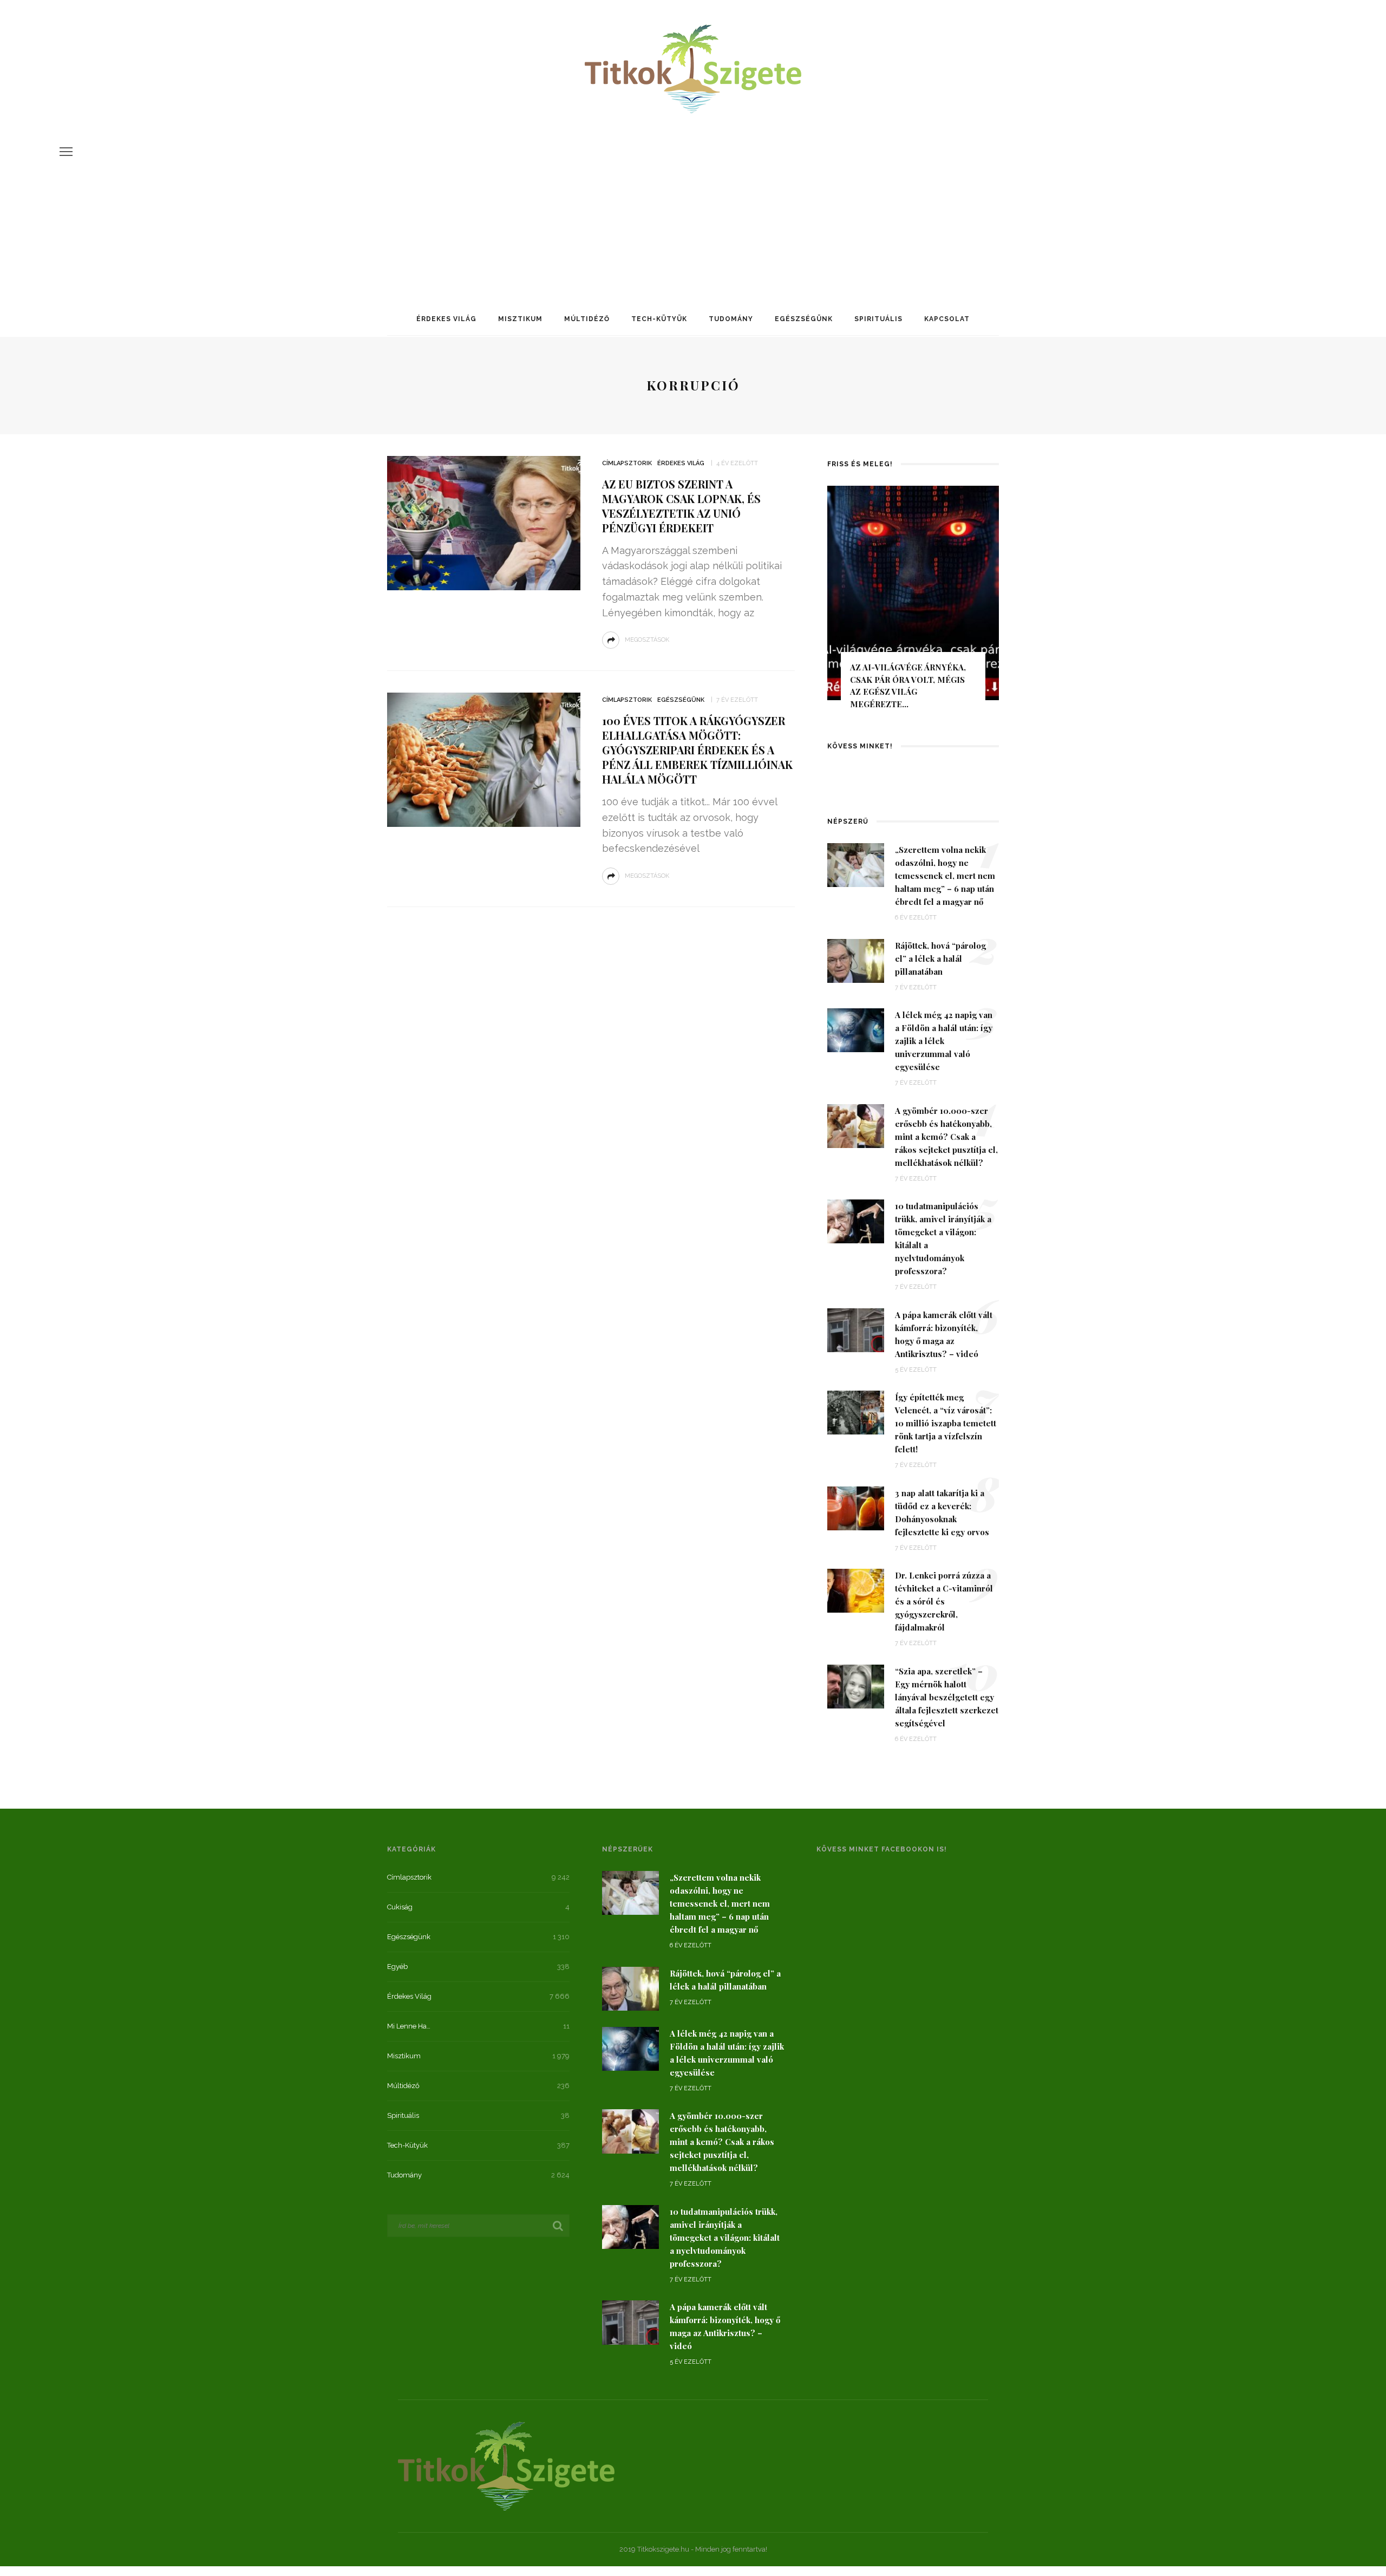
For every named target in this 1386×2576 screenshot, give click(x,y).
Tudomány (731, 319)
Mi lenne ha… (409, 2026)
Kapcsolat (947, 319)
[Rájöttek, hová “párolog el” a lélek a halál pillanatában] (856, 960)
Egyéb (397, 1967)
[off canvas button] (66, 152)
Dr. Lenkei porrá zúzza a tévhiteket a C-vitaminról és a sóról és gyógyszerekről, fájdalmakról (944, 1601)
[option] (913, 602)
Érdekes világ (446, 319)
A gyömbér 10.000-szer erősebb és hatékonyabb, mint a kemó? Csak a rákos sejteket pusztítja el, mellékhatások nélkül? (946, 1137)
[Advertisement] (693, 197)
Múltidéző (587, 319)
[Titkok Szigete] (506, 2465)
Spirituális (878, 319)
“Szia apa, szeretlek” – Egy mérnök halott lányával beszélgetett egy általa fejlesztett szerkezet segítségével (947, 1697)
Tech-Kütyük (659, 319)
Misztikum (520, 319)
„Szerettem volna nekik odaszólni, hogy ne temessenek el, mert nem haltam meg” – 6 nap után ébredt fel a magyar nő (945, 876)
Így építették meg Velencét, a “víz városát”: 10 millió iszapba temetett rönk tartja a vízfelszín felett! (946, 1423)
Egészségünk (804, 319)
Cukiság (400, 1907)
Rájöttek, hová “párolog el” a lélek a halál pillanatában (940, 958)
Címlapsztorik (627, 463)
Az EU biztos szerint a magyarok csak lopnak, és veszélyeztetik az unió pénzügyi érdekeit (681, 506)
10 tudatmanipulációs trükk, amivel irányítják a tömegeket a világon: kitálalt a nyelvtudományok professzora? (725, 2238)
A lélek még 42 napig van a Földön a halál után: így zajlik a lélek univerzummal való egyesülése (944, 1041)
